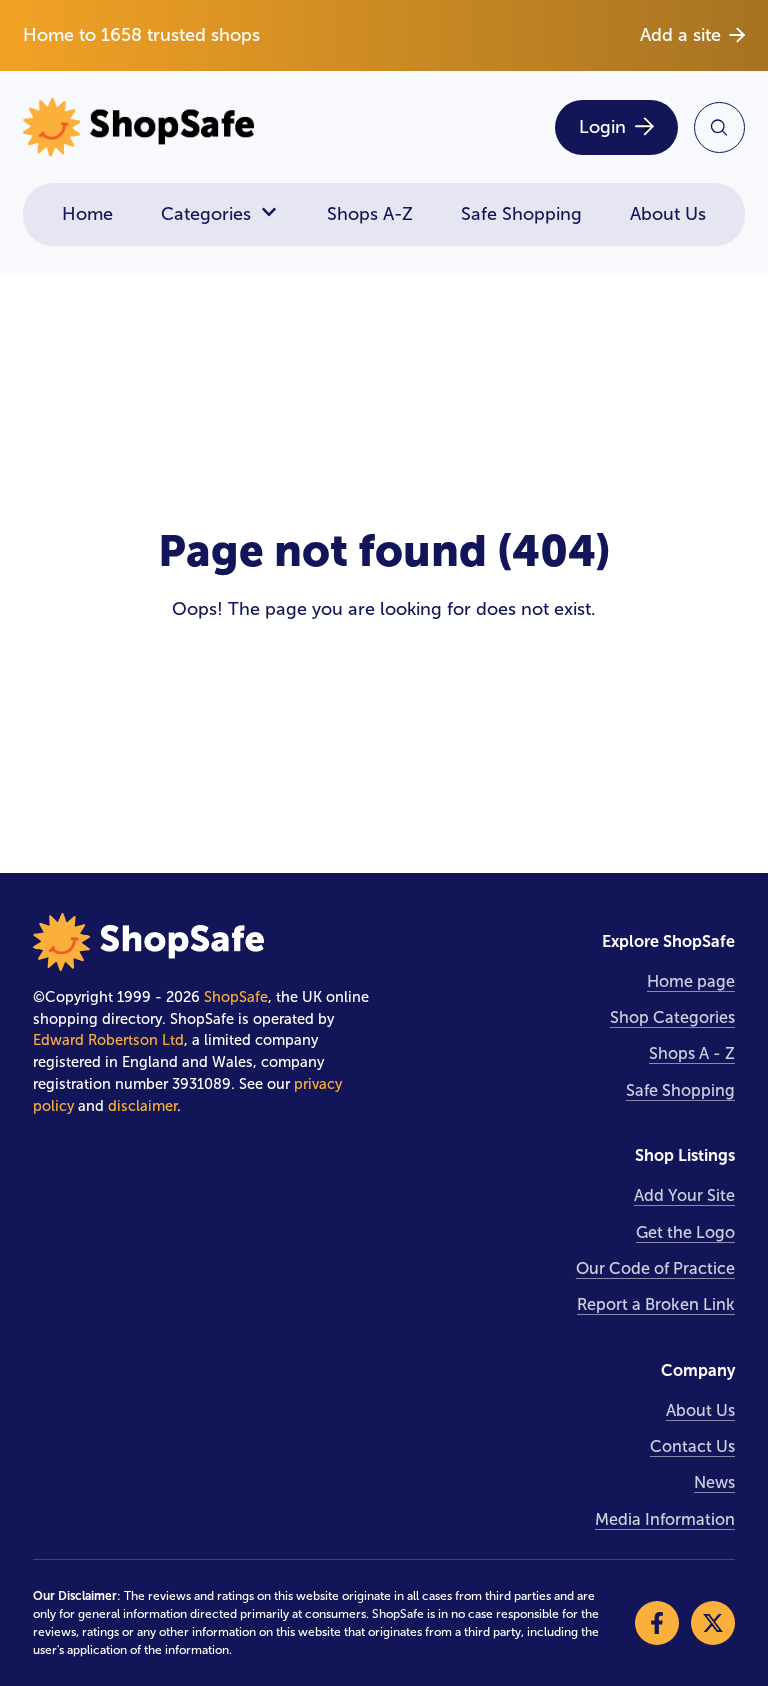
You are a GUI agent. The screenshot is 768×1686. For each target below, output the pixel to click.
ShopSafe (236, 997)
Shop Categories (672, 1017)
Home (87, 214)
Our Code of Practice (655, 1268)
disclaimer (142, 1106)
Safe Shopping (521, 214)
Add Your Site (684, 1195)
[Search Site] (719, 127)
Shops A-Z (370, 214)
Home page (691, 981)
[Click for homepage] (197, 127)
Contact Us (692, 1446)
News (714, 1482)
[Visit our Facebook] (657, 1623)
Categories (206, 214)
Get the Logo (685, 1232)
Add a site (680, 35)
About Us (668, 214)
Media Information (665, 1519)
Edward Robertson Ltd (108, 1040)
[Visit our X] (713, 1623)
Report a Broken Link (656, 1304)
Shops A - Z (692, 1053)
